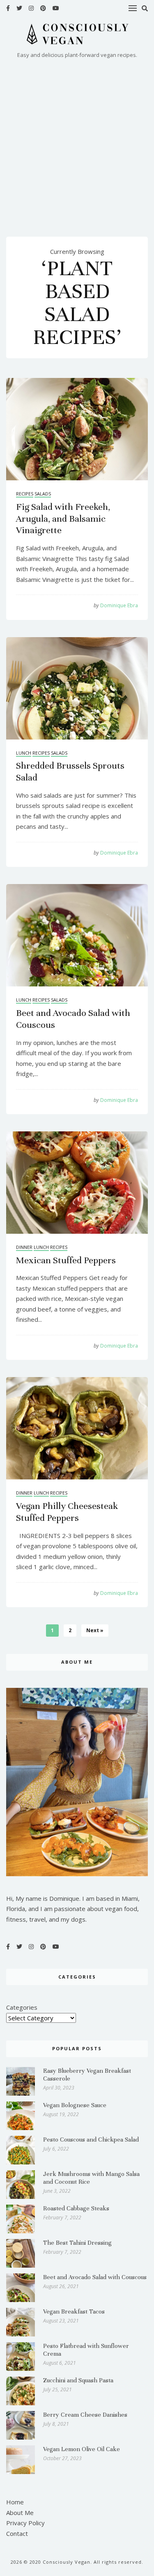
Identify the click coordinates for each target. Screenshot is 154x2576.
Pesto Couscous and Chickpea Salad (91, 2140)
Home (15, 2502)
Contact (17, 2533)
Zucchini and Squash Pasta (78, 2380)
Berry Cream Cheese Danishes (85, 2415)
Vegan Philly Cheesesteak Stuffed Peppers (67, 1512)
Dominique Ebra (116, 605)
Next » (95, 1630)
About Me (20, 2513)
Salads (43, 494)
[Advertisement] (77, 141)
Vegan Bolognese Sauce (75, 2105)
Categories (22, 2008)
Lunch (24, 753)
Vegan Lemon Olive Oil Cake (82, 2449)
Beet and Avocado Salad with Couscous (95, 2277)
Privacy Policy (25, 2523)
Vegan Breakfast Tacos (74, 2311)
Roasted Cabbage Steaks (76, 2208)
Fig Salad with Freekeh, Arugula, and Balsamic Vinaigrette (63, 519)
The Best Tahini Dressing (77, 2243)
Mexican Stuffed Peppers (66, 1260)
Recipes (25, 494)
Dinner (24, 1247)
